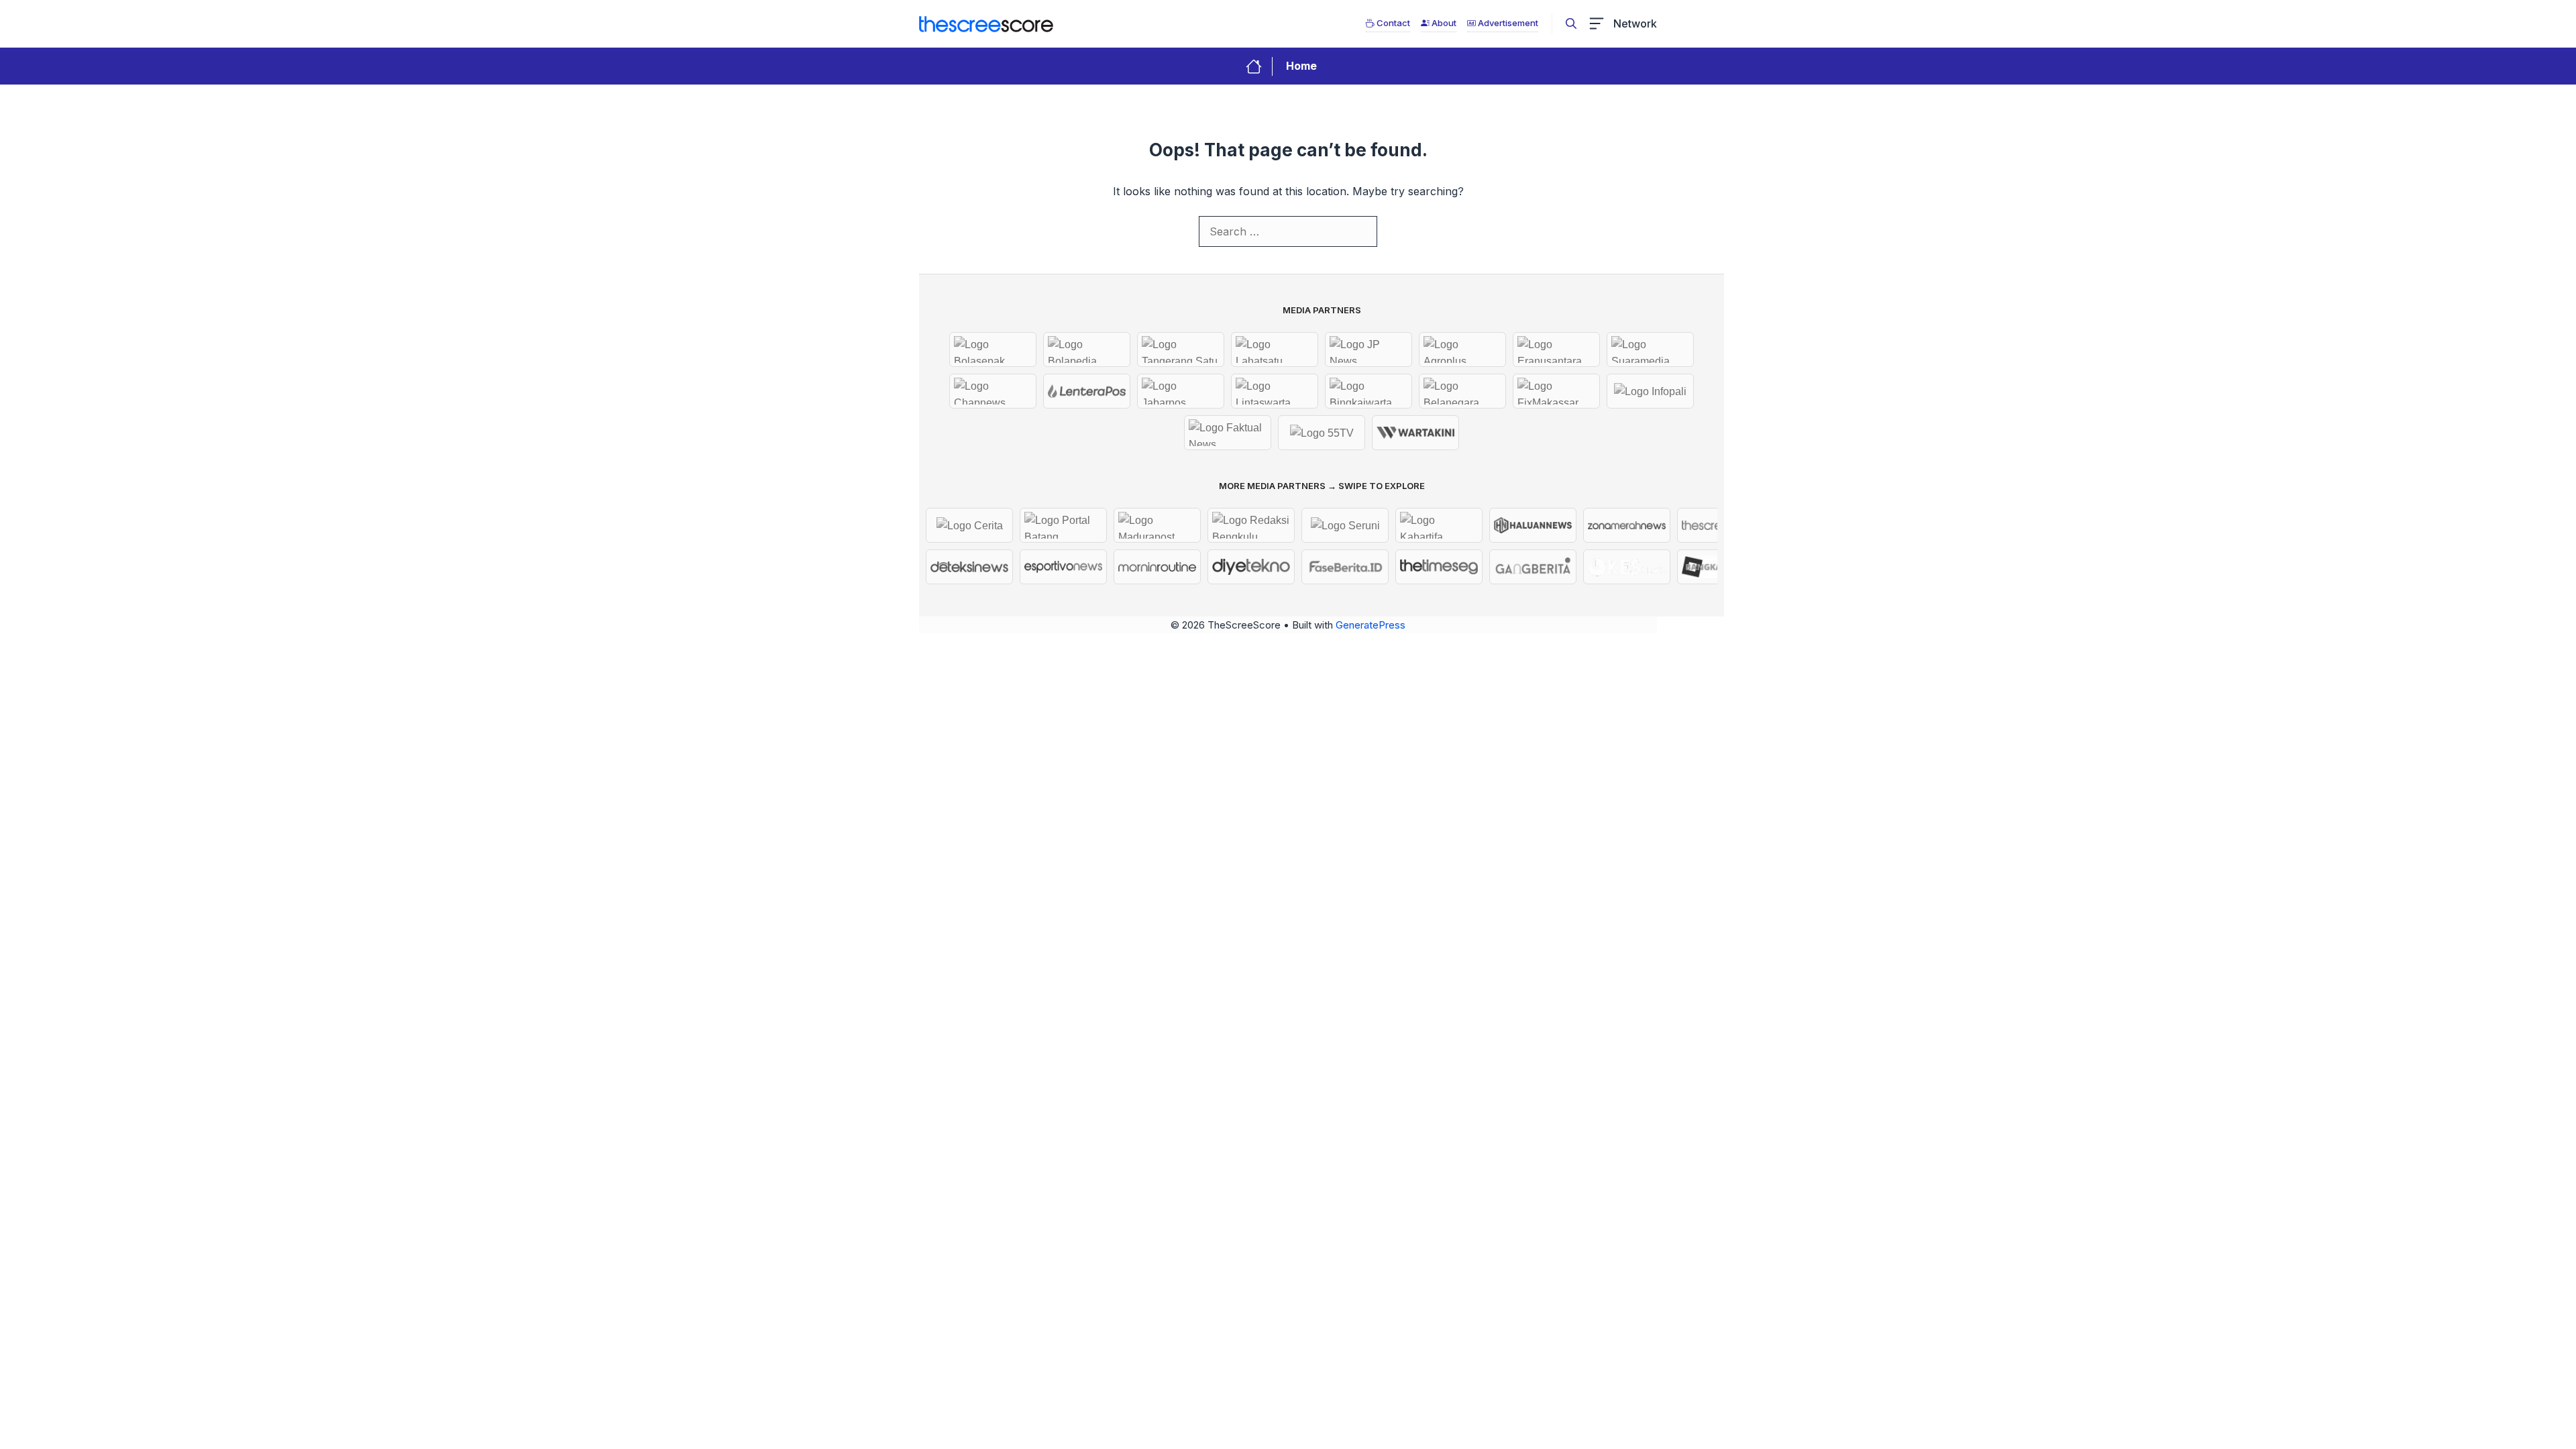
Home (1301, 66)
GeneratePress (1371, 625)
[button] (1571, 23)
